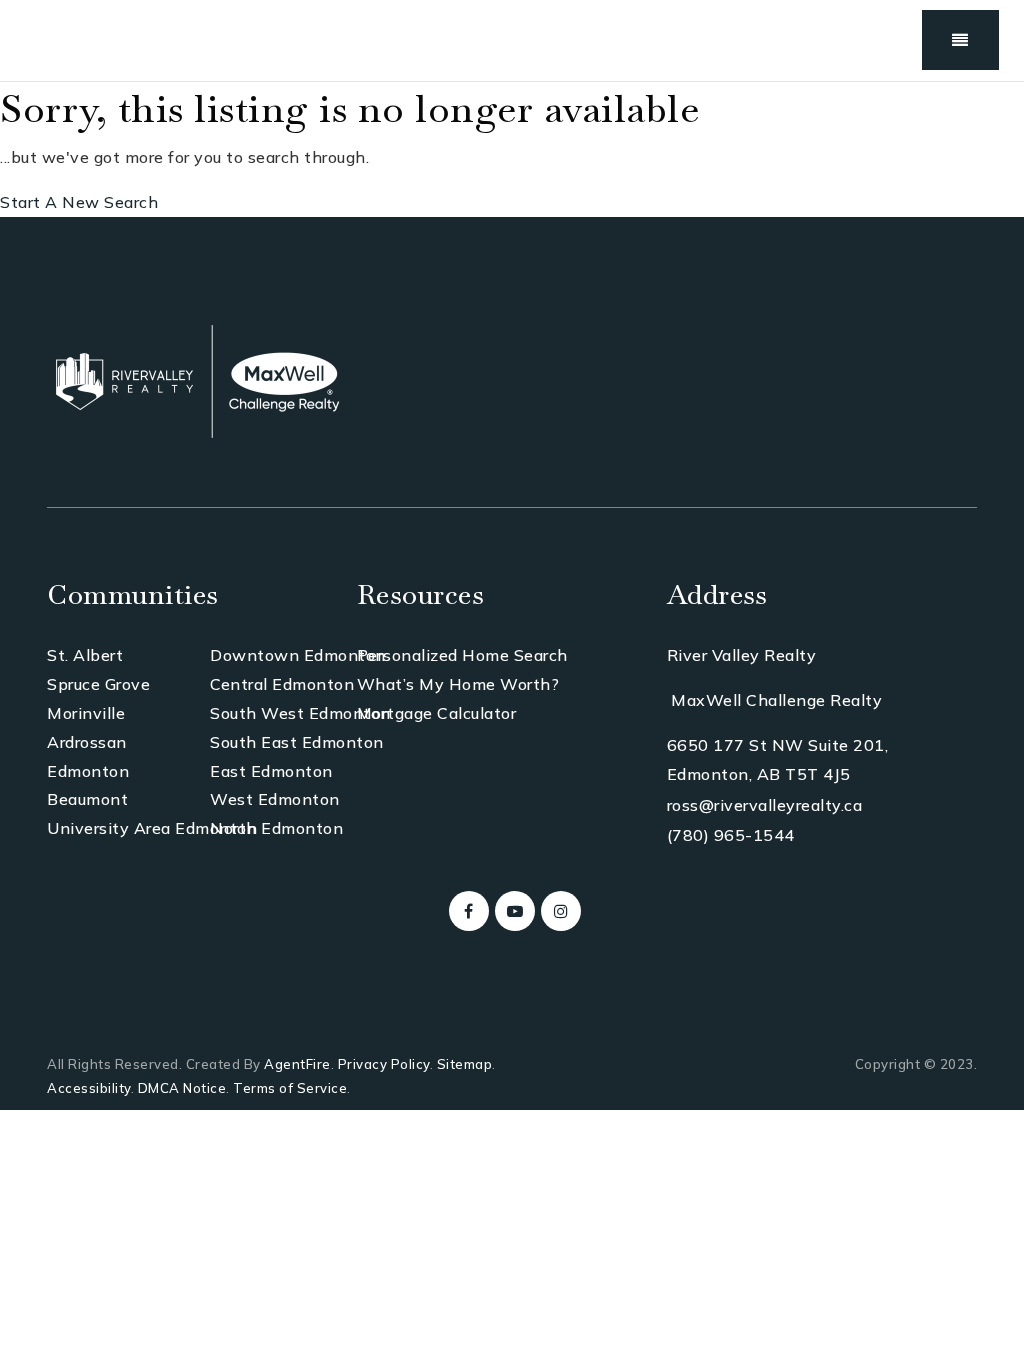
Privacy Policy (384, 1064)
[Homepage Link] (197, 379)
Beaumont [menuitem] (87, 799)
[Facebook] (466, 911)
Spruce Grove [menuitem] (98, 684)
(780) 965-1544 (731, 835)
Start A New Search (79, 202)
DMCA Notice (182, 1088)
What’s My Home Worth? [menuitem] (458, 684)
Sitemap (465, 1064)
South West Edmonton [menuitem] (300, 713)
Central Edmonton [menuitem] (282, 684)
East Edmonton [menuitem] (271, 771)
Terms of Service (290, 1088)
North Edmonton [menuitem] (276, 828)
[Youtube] (512, 911)
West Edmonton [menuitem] (275, 799)
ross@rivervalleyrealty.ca (765, 805)
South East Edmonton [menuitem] (297, 742)
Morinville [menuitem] (86, 713)
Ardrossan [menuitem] (87, 742)
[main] (512, 149)
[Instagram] (558, 911)
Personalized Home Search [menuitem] (462, 655)
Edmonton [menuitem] (88, 771)
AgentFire (297, 1064)
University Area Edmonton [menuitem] (152, 828)
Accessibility (89, 1088)
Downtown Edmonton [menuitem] (298, 655)
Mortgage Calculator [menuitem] (437, 713)
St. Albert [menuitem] (85, 655)
